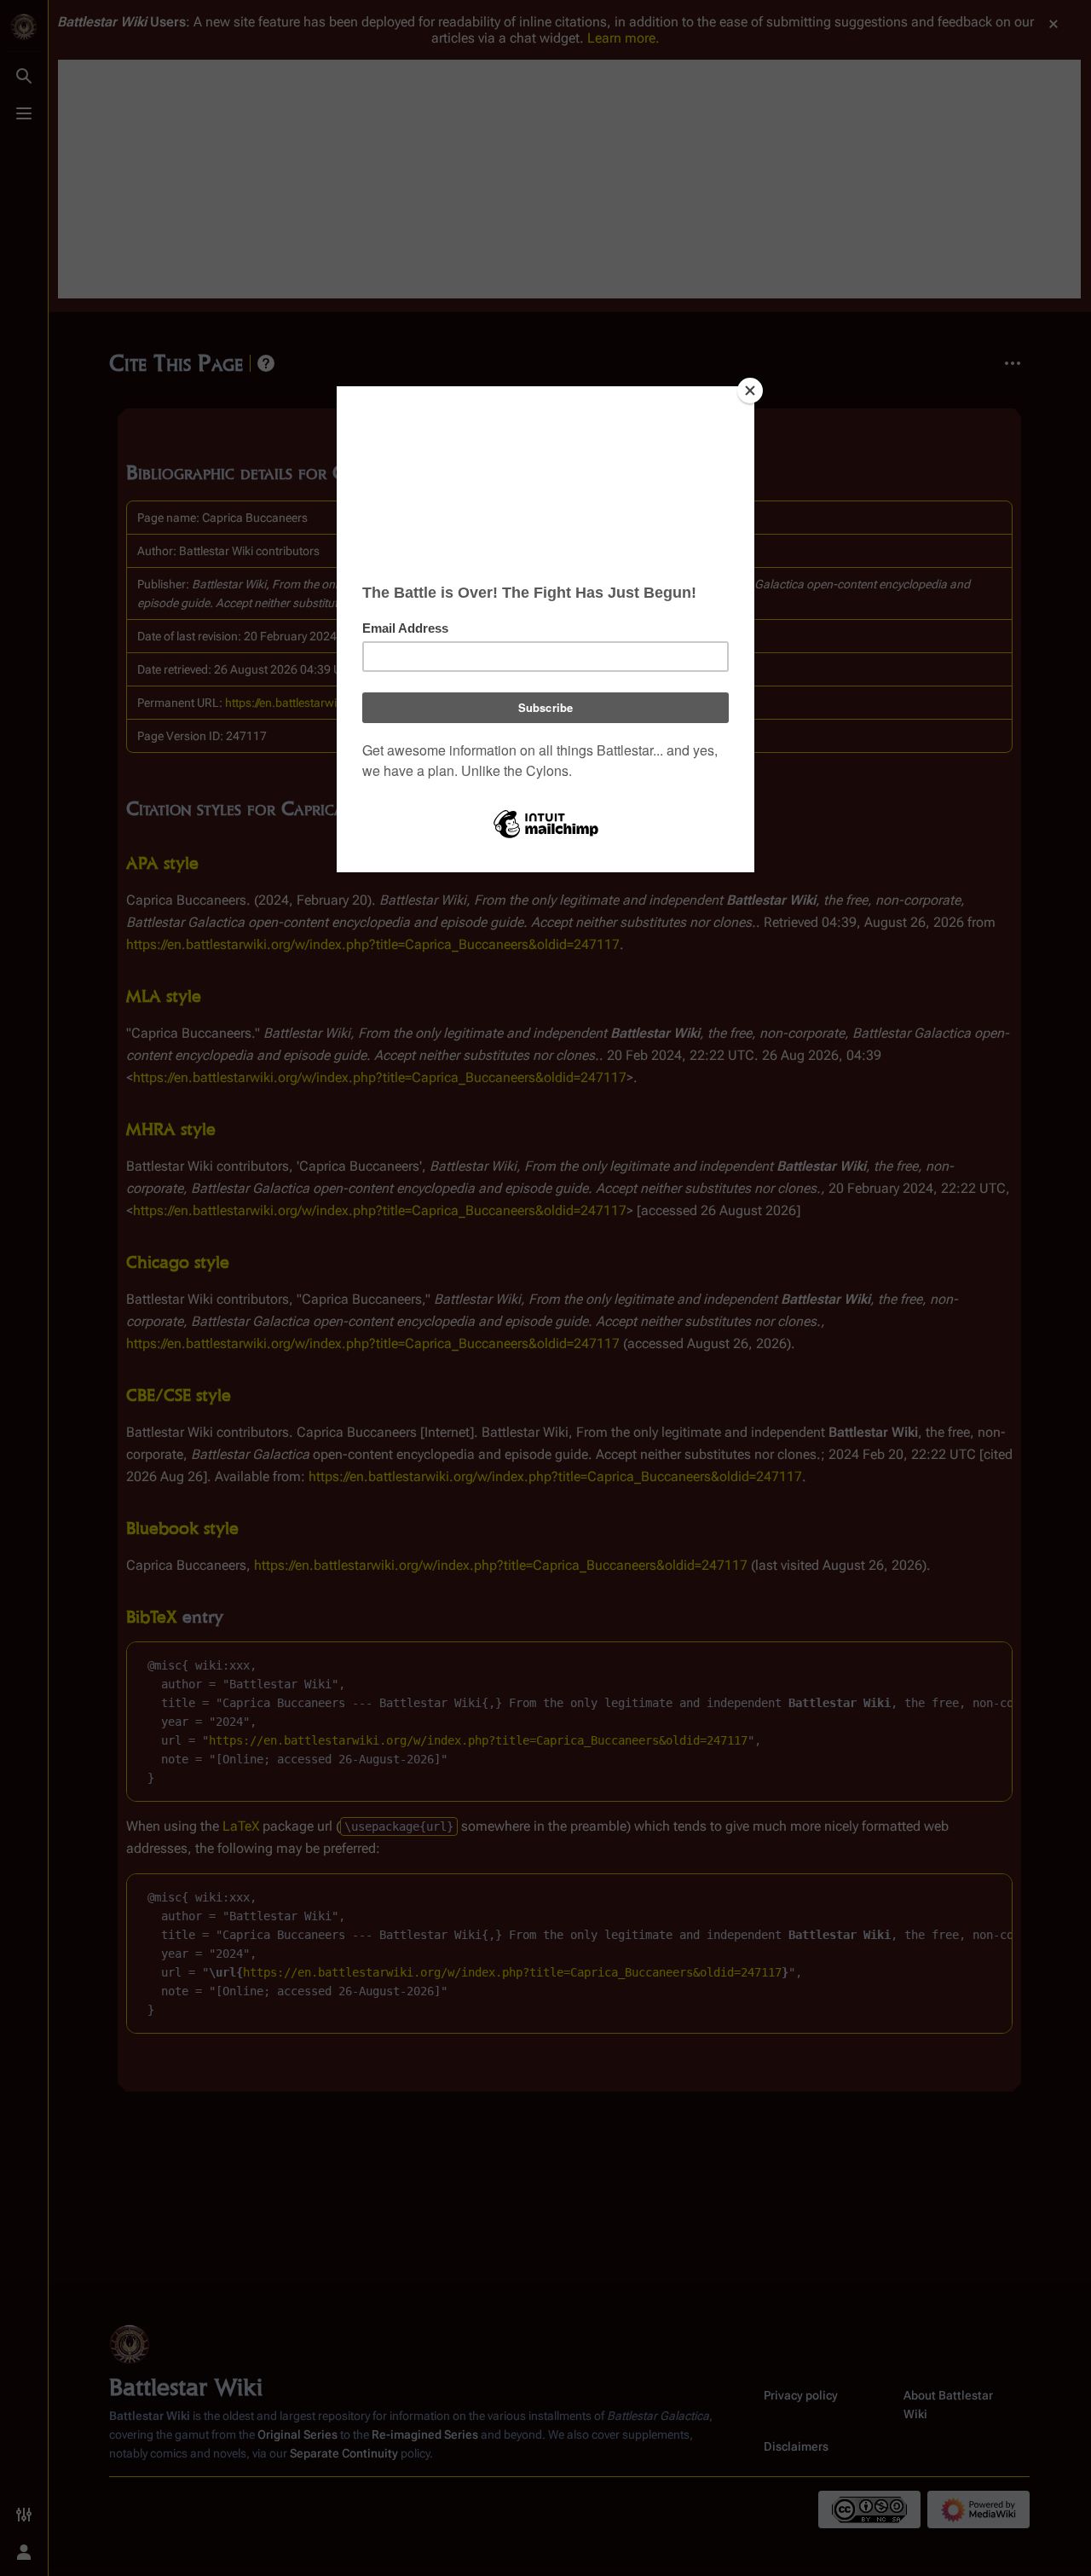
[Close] (750, 391)
